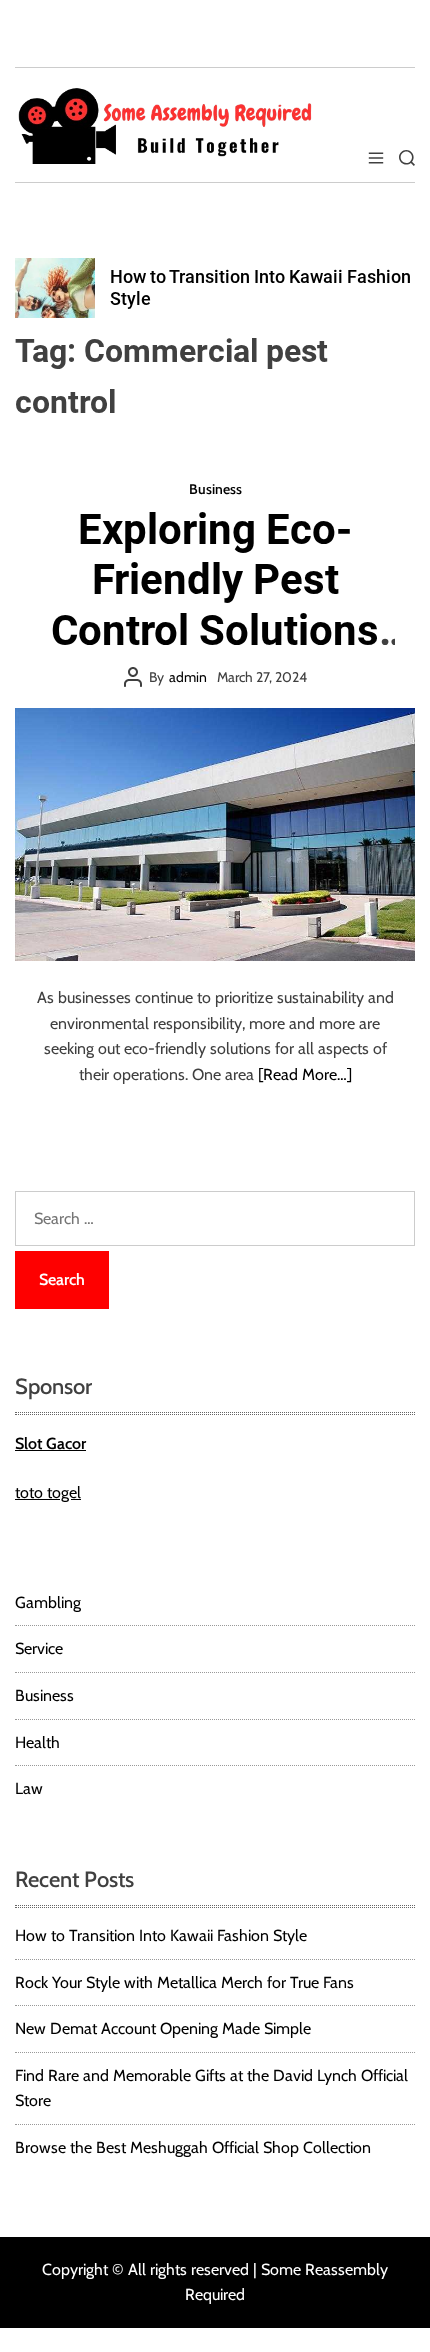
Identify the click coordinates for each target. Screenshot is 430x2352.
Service (39, 1648)
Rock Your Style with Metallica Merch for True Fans (184, 1982)
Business (215, 489)
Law (29, 1788)
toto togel (48, 1492)
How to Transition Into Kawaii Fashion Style (161, 1935)
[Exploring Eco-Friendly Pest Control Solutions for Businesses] (215, 834)
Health (37, 1742)
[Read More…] (305, 1074)
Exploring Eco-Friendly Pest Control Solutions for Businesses (215, 605)
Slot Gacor (50, 1443)
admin (188, 677)
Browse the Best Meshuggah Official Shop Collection (193, 2147)
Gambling (48, 1602)
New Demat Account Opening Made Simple (163, 2028)
